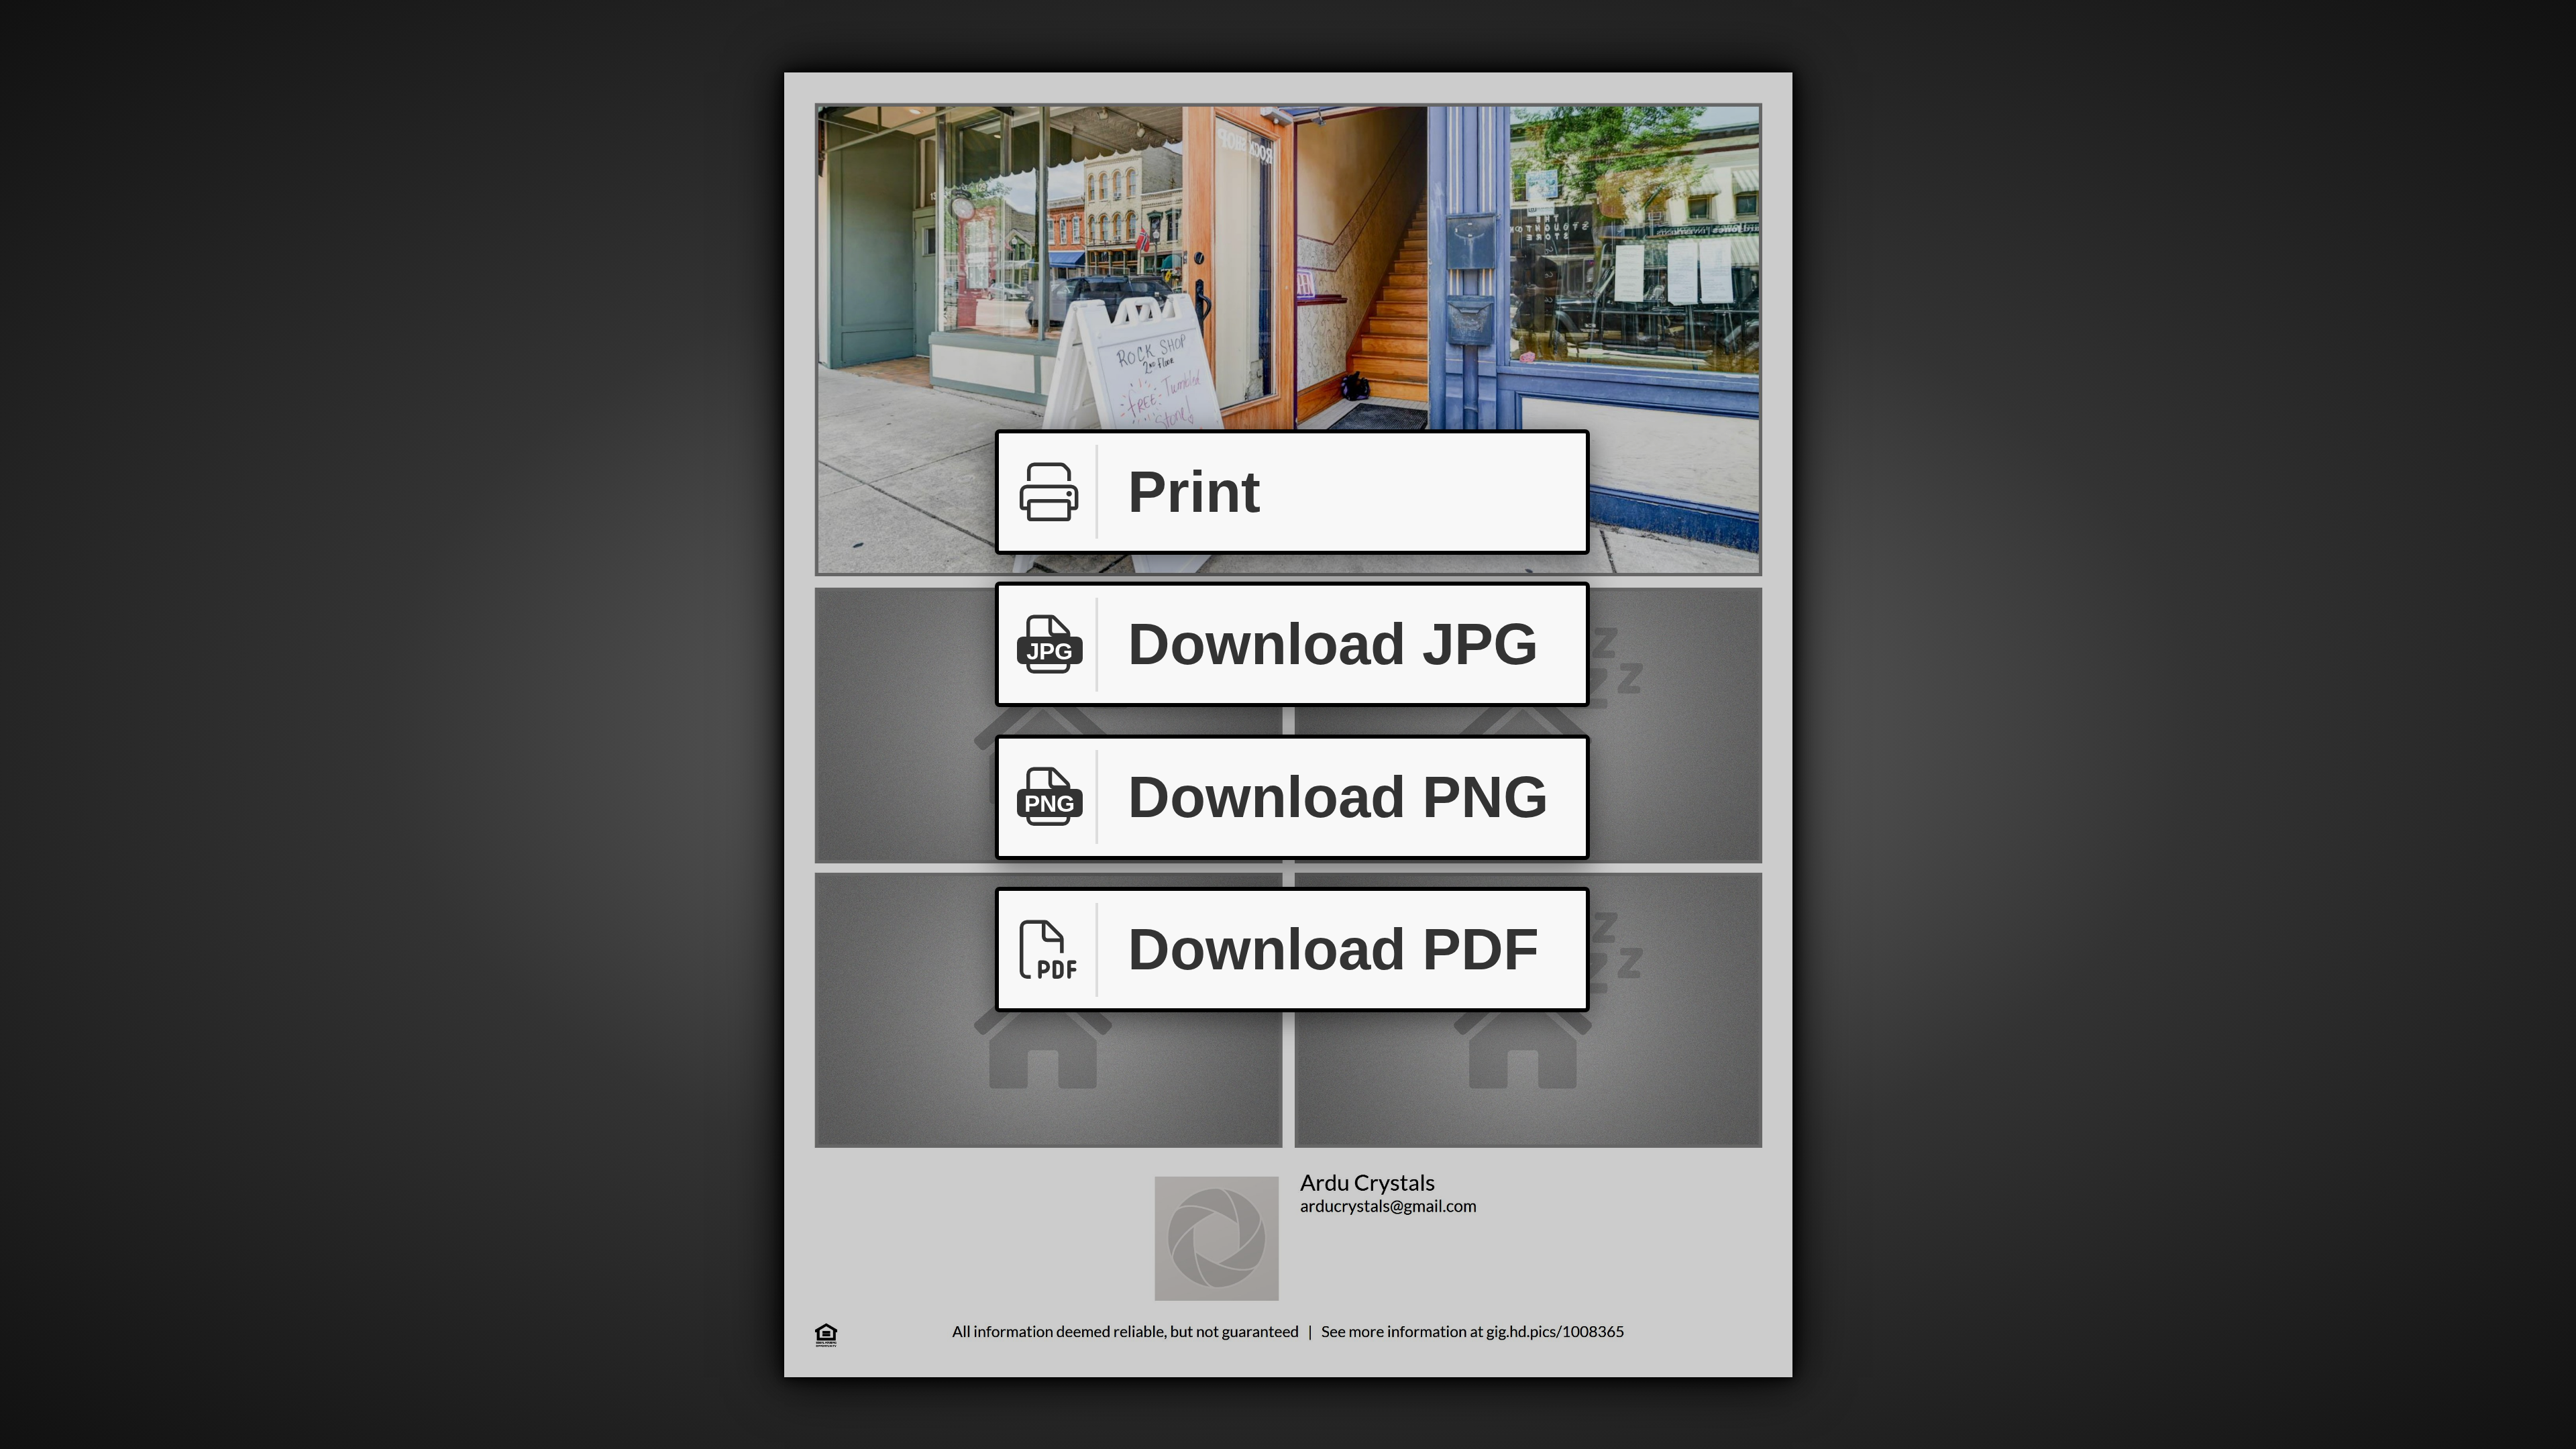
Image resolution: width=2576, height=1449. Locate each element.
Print (1194, 492)
